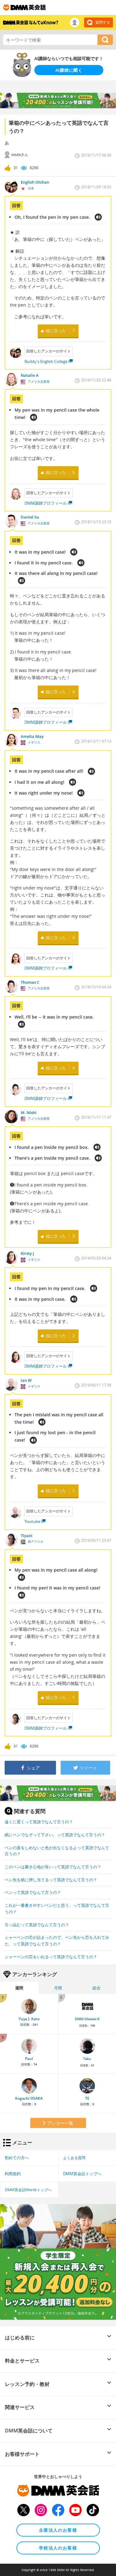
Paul (29, 2059)
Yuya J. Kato (29, 2019)
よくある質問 (74, 2158)
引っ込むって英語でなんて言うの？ (37, 1925)
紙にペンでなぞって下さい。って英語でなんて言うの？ (55, 1835)
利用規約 (13, 2174)
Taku (87, 2059)
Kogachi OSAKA (29, 2098)
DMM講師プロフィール (46, 503)
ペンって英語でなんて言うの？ (33, 1892)
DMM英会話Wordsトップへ (28, 2190)
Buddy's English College (46, 361)
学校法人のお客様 (58, 2548)
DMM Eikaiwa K (87, 2019)
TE (87, 2098)
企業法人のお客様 (58, 2530)
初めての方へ (17, 2158)
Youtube (32, 1521)
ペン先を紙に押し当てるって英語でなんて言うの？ (51, 1880)
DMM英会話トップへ (82, 2174)
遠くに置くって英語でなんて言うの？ (39, 1822)
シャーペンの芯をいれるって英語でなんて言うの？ (51, 1957)
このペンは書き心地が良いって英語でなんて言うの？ (53, 1867)
